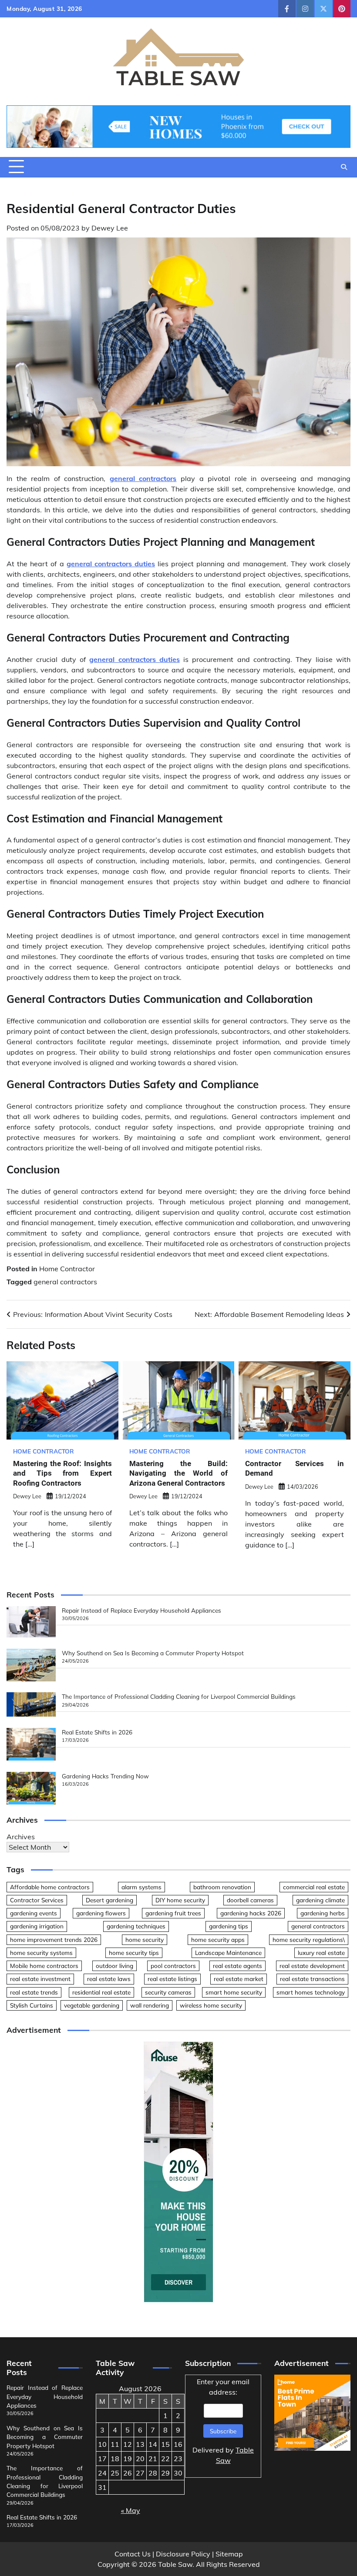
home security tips (134, 1953)
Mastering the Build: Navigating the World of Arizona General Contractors (179, 1473)
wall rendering (150, 2005)
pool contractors (173, 1966)
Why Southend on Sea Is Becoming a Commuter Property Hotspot (153, 1653)
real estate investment (40, 1979)
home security (145, 1940)
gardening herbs (323, 1913)
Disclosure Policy (183, 2554)
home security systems (41, 1953)
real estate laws (109, 1979)
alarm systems (141, 1887)
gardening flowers (101, 1913)
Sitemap (229, 2554)
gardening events (34, 1913)
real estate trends (34, 1992)
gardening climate (320, 1900)
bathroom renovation (222, 1887)
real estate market (239, 1979)
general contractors (65, 1282)
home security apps (218, 1940)
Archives (21, 1837)
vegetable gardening (92, 2005)
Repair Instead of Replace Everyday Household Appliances (141, 1610)
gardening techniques (136, 1926)
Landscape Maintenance (228, 1953)
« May (131, 2510)
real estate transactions (312, 1979)
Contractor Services (37, 1900)
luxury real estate (321, 1953)
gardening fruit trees (173, 1913)
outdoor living (115, 1966)
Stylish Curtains (32, 2005)
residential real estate (101, 1992)
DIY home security (180, 1900)
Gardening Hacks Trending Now (105, 1776)
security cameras (168, 1992)
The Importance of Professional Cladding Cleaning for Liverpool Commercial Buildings (179, 1696)
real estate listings (172, 1979)
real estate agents (237, 1966)
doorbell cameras (250, 1900)
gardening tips (229, 1926)
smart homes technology (311, 1992)
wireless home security (211, 2005)
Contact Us (133, 2554)
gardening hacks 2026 (251, 1913)
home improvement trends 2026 (54, 1940)
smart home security (234, 1992)
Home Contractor (67, 1269)
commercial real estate (314, 1887)
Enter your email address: (223, 2421)
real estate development (312, 1966)
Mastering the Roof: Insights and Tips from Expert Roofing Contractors (62, 1473)
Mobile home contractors (44, 1966)
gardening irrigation (37, 1926)
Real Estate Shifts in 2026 (97, 1732)
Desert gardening (109, 1900)
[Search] (344, 167)
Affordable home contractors (50, 1887)
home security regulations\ (309, 1940)
